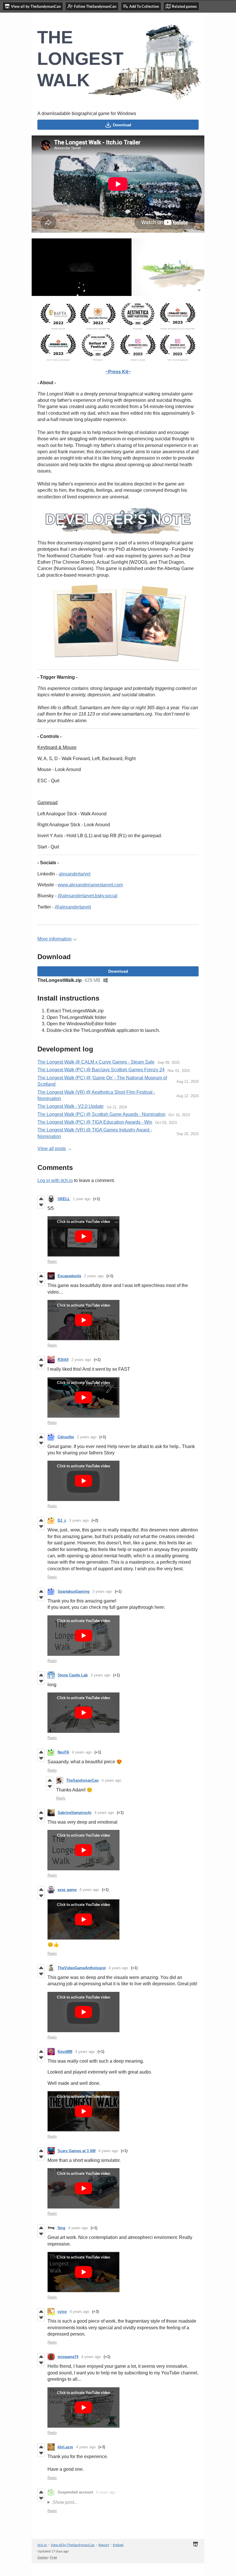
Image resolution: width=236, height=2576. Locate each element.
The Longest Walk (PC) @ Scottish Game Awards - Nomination (101, 1114)
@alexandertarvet (73, 907)
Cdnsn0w (66, 1437)
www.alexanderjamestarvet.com (90, 885)
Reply (52, 1262)
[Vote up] (41, 1199)
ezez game (67, 1890)
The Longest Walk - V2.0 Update (71, 1106)
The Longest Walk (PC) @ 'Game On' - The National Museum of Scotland (102, 1081)
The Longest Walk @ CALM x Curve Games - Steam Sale (96, 1062)
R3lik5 (63, 1360)
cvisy (62, 2312)
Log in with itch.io (55, 1180)
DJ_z (62, 1520)
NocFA (63, 1752)
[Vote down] (41, 1205)
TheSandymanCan (82, 1780)
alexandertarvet (75, 874)
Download (122, 125)
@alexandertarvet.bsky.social (87, 896)
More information (55, 939)
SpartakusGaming (74, 1591)
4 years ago (82, 1752)
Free (54, 2557)
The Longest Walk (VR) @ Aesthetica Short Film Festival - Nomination (96, 1095)
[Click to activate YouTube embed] (83, 1236)
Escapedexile (69, 1276)
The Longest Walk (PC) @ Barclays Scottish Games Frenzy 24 (101, 1070)
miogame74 (68, 2357)
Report (104, 2545)
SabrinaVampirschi (75, 1813)
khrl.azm (65, 2447)
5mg (61, 2228)
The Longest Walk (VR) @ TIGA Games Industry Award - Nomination (95, 1133)
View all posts (52, 1149)
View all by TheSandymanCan (73, 2545)
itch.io (42, 2545)
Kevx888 (65, 2052)
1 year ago (82, 1199)
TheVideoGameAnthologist (82, 1968)
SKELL (64, 1199)
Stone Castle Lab (73, 1675)
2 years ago (94, 1276)
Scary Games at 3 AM (77, 2151)
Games (43, 2557)
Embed (118, 2545)
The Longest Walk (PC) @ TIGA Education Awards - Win (95, 1122)
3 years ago (79, 1520)
